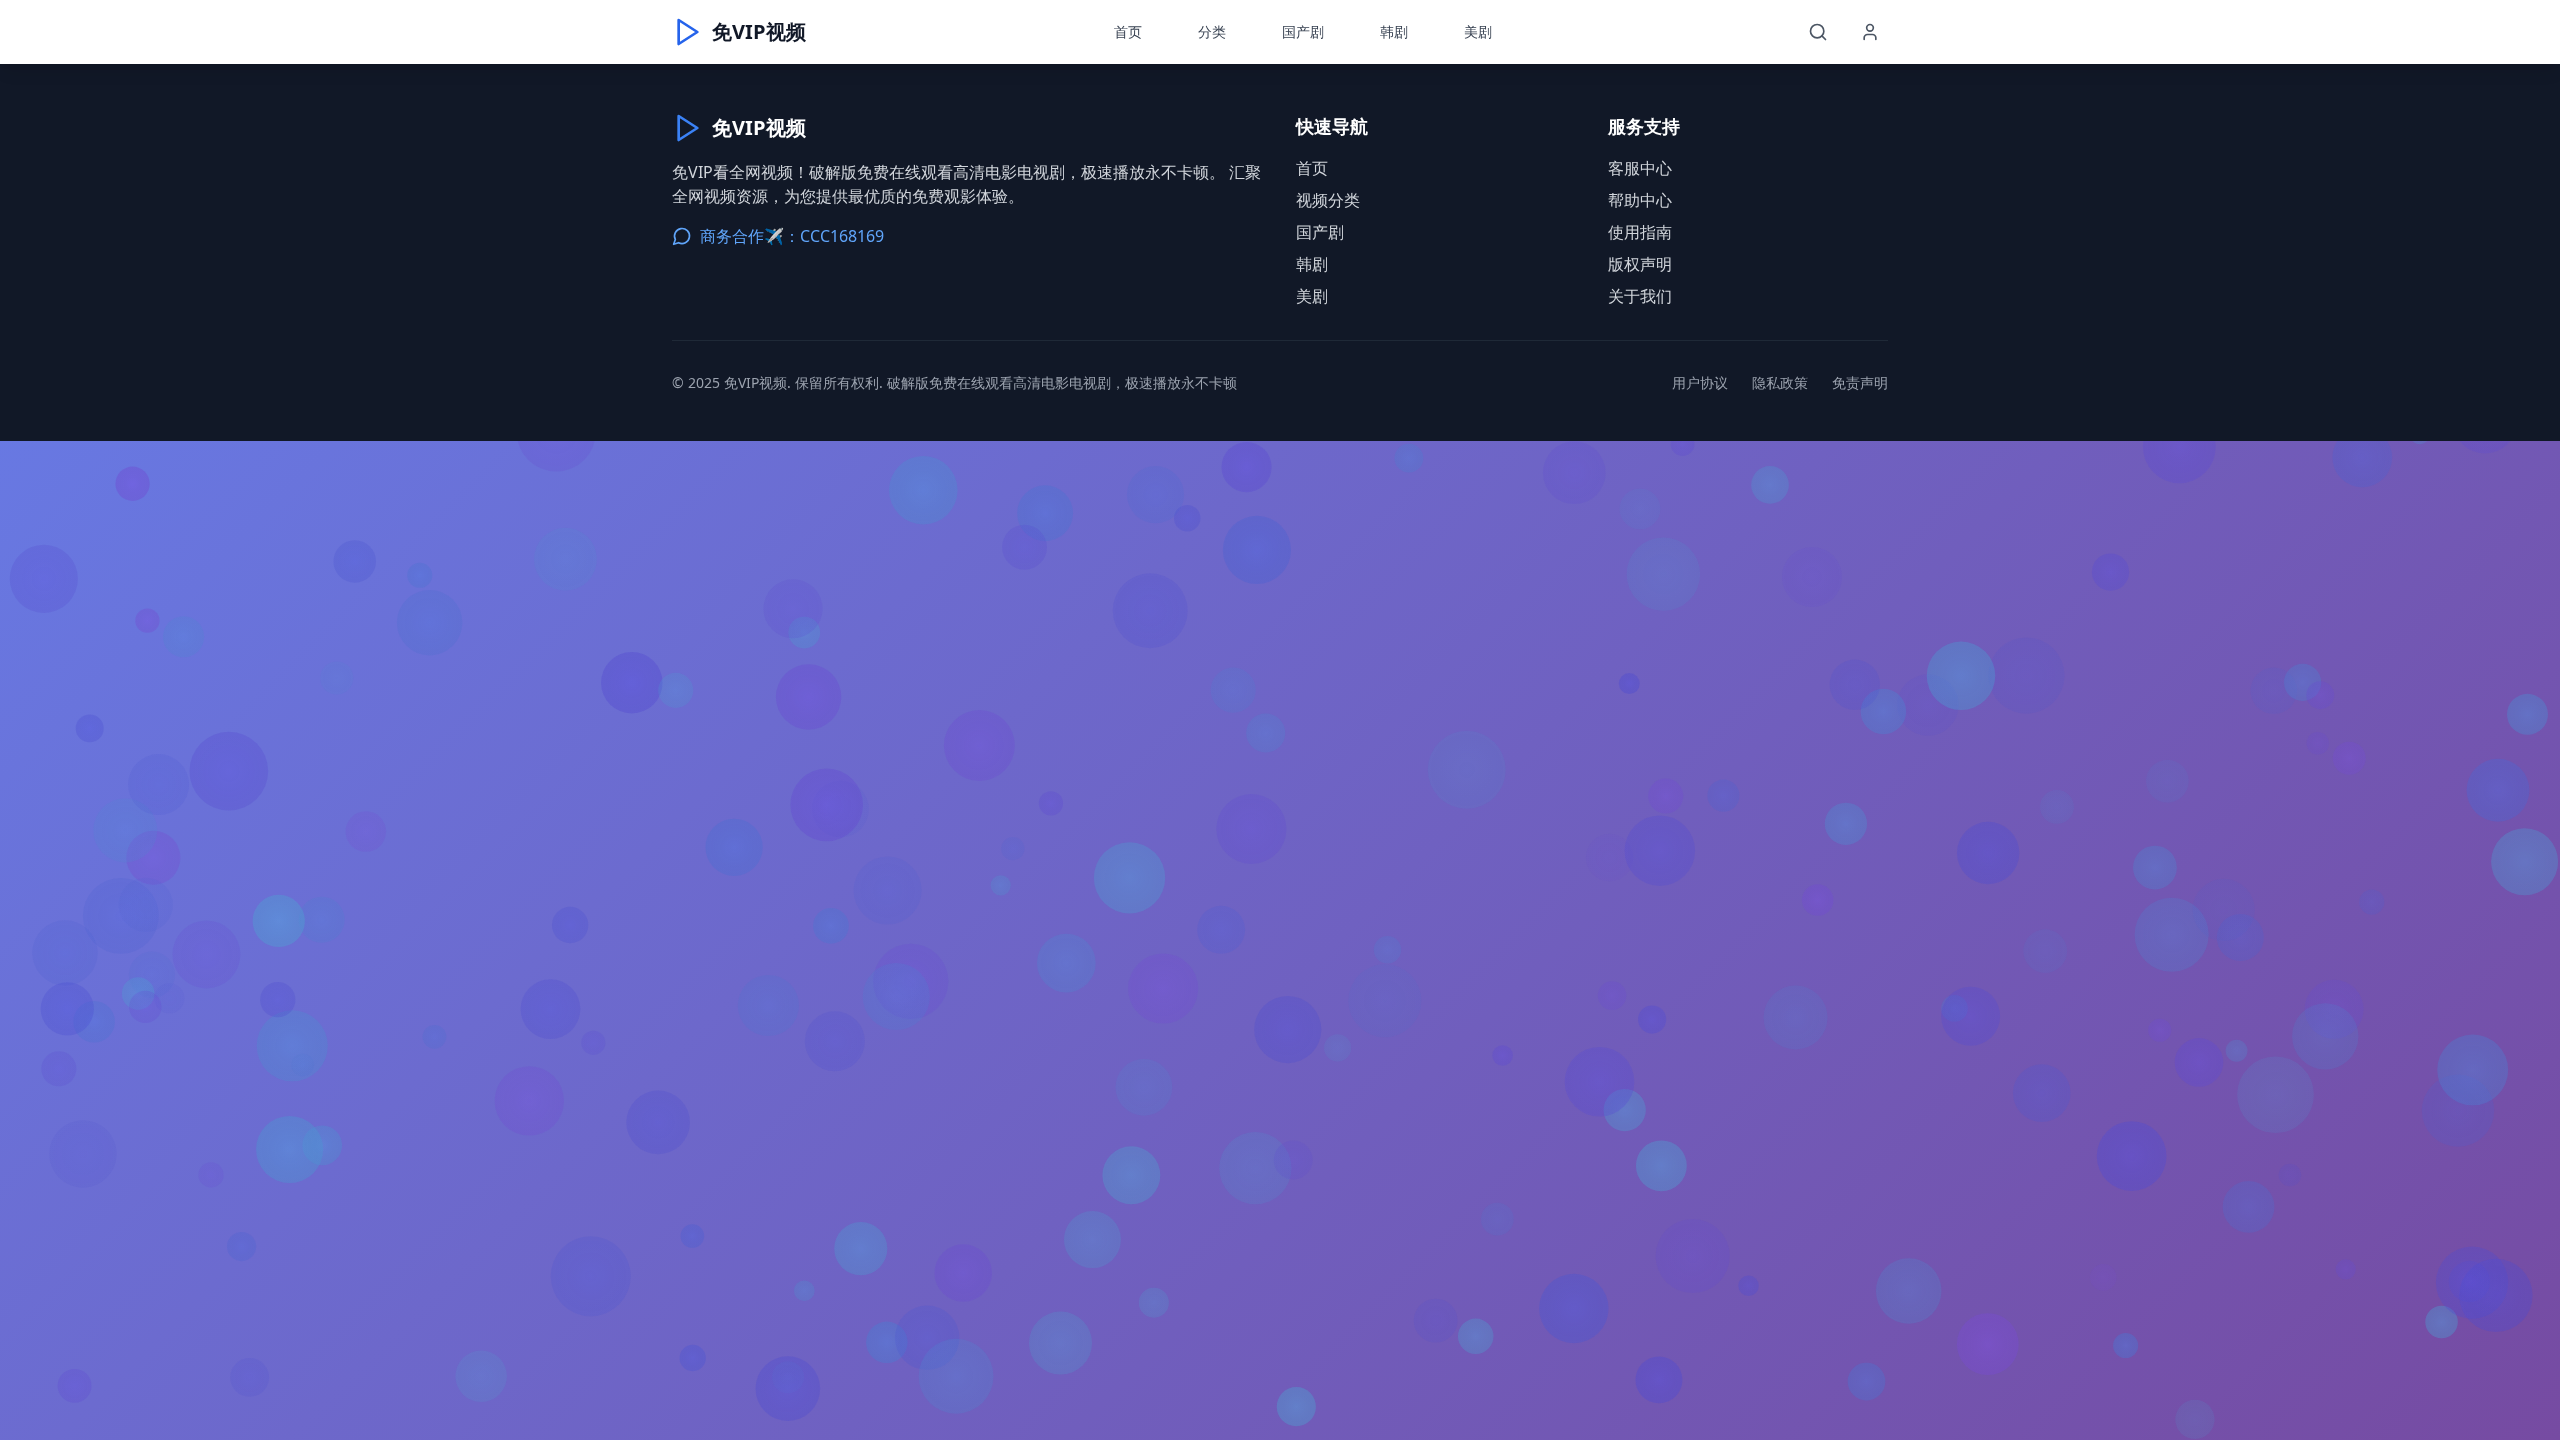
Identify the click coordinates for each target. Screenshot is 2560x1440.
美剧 (1478, 31)
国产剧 (1303, 31)
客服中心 (1640, 168)
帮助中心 (1640, 200)
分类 (1212, 31)
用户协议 (1700, 382)
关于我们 (1640, 296)
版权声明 (1640, 264)
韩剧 (1394, 31)
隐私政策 (1780, 382)
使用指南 (1640, 232)
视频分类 (1328, 200)
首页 (1128, 31)
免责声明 (1860, 382)
